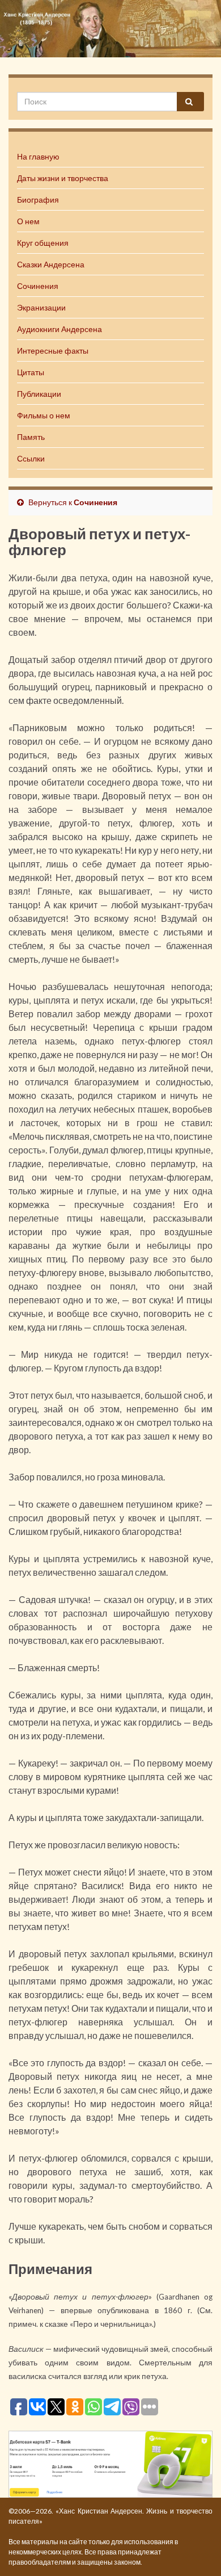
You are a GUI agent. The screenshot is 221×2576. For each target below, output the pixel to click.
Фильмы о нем (44, 415)
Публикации (39, 394)
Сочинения (38, 286)
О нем (28, 221)
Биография (38, 200)
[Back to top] (195, 2550)
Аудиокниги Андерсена (59, 329)
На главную (38, 156)
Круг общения (43, 243)
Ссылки (31, 458)
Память (31, 437)
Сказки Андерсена (51, 264)
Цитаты (31, 372)
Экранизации (41, 307)
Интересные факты (53, 351)
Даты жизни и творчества (63, 178)
